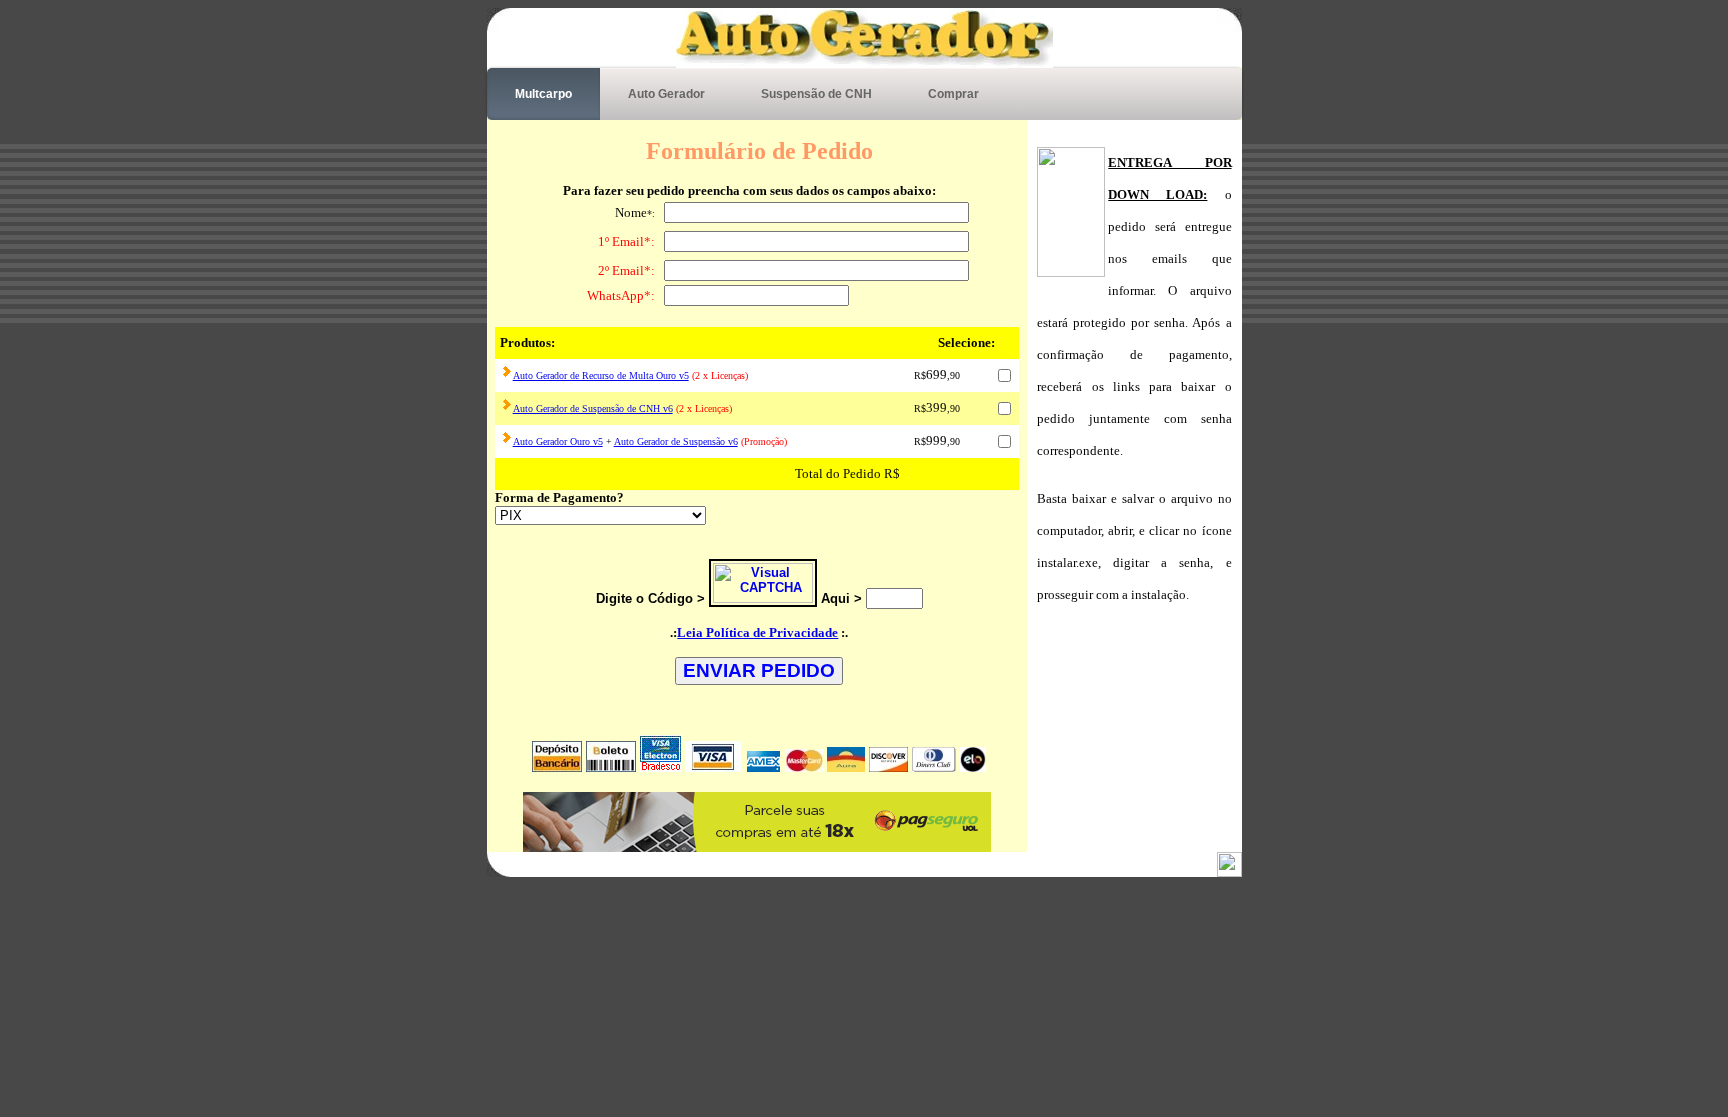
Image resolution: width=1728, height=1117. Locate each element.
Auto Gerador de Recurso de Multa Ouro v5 (601, 375)
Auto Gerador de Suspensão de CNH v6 (593, 408)
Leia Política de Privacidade (757, 632)
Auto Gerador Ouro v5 (558, 441)
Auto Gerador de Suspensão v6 (676, 441)
